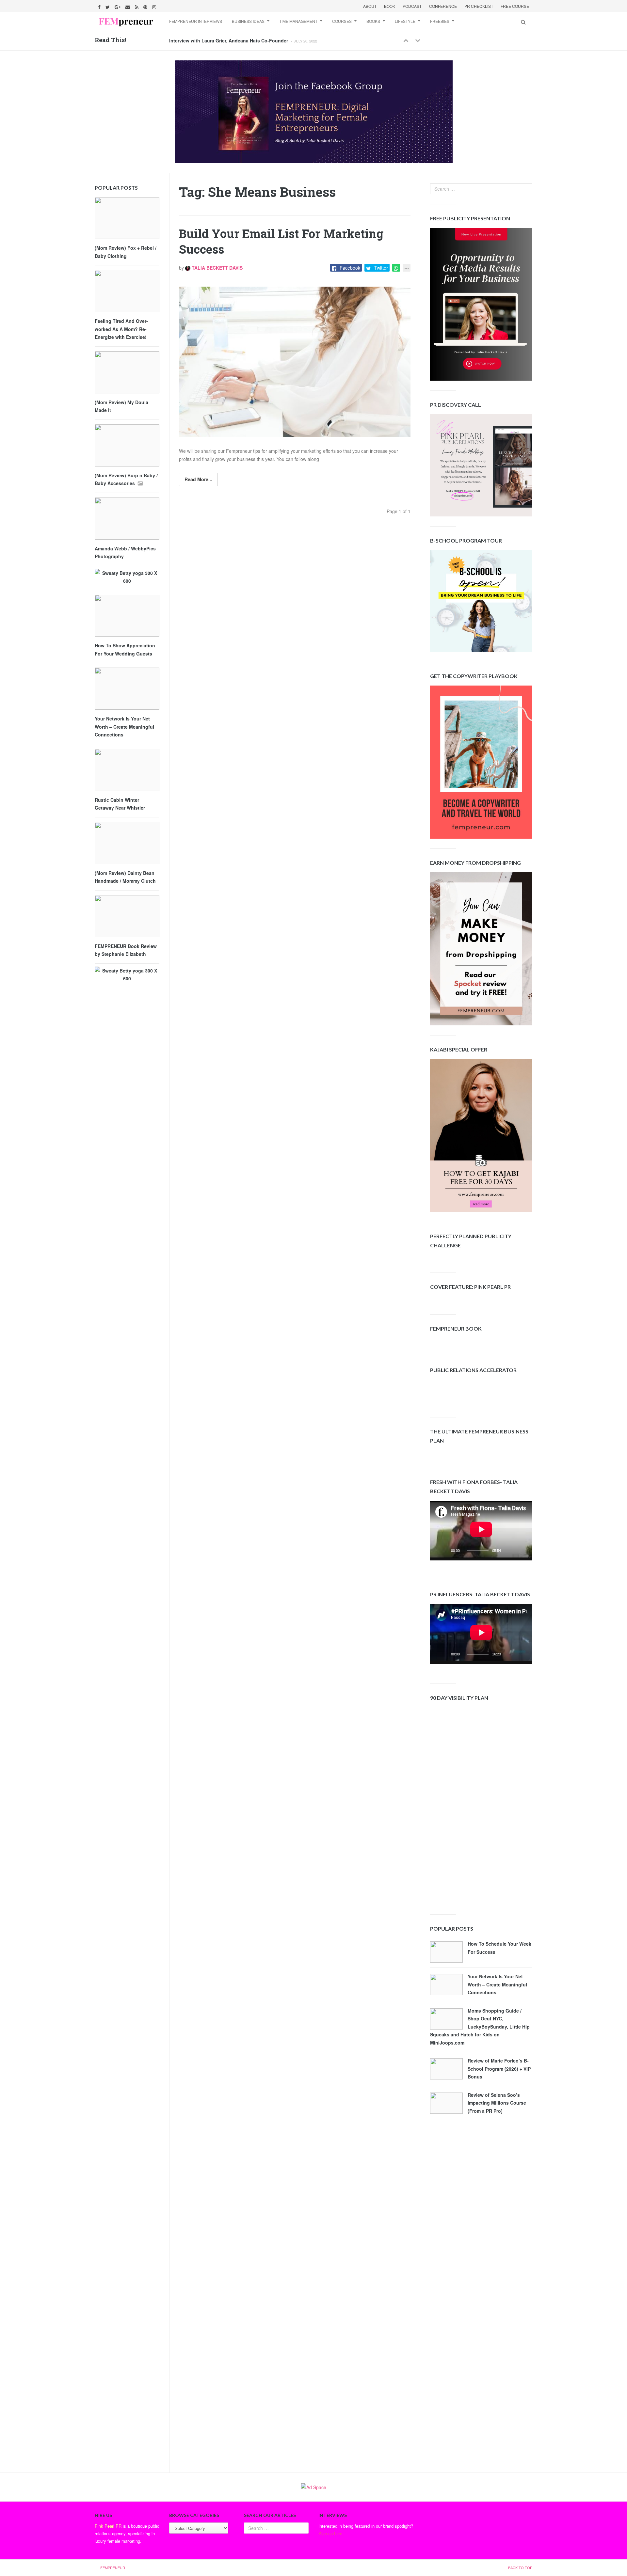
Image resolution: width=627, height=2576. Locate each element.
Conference (443, 6)
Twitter (381, 268)
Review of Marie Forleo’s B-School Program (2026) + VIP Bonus (499, 2069)
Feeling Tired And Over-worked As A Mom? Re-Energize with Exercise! (121, 329)
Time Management (298, 21)
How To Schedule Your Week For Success (499, 1948)
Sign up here (330, 2533)
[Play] (444, 1552)
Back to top (520, 2568)
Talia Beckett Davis (217, 268)
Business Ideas (248, 21)
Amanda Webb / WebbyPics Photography (125, 553)
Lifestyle (405, 21)
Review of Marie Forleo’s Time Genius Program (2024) (229, 40)
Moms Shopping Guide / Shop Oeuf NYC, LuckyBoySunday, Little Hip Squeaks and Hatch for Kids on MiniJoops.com (480, 2027)
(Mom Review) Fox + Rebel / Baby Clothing (126, 252)
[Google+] (118, 6)
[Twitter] (108, 6)
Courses (342, 21)
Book (390, 6)
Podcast (412, 6)
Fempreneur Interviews (196, 21)
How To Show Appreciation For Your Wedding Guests (125, 649)
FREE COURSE (515, 6)
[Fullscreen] (522, 1552)
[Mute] (511, 1552)
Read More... (198, 479)
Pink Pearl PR (108, 2526)
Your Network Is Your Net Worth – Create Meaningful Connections (497, 1984)
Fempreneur (113, 2568)
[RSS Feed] (137, 6)
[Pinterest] (146, 6)
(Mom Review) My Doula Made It (121, 406)
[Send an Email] (129, 6)
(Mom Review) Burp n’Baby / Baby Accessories (126, 479)
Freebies (440, 21)
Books (373, 21)
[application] (481, 1531)
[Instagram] (155, 6)
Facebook (350, 268)
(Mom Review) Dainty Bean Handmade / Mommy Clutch (125, 877)
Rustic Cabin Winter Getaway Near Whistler (120, 804)
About (370, 6)
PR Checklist (479, 6)
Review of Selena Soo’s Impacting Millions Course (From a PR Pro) (497, 2103)
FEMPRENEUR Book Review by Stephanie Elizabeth (126, 950)
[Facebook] (100, 6)
